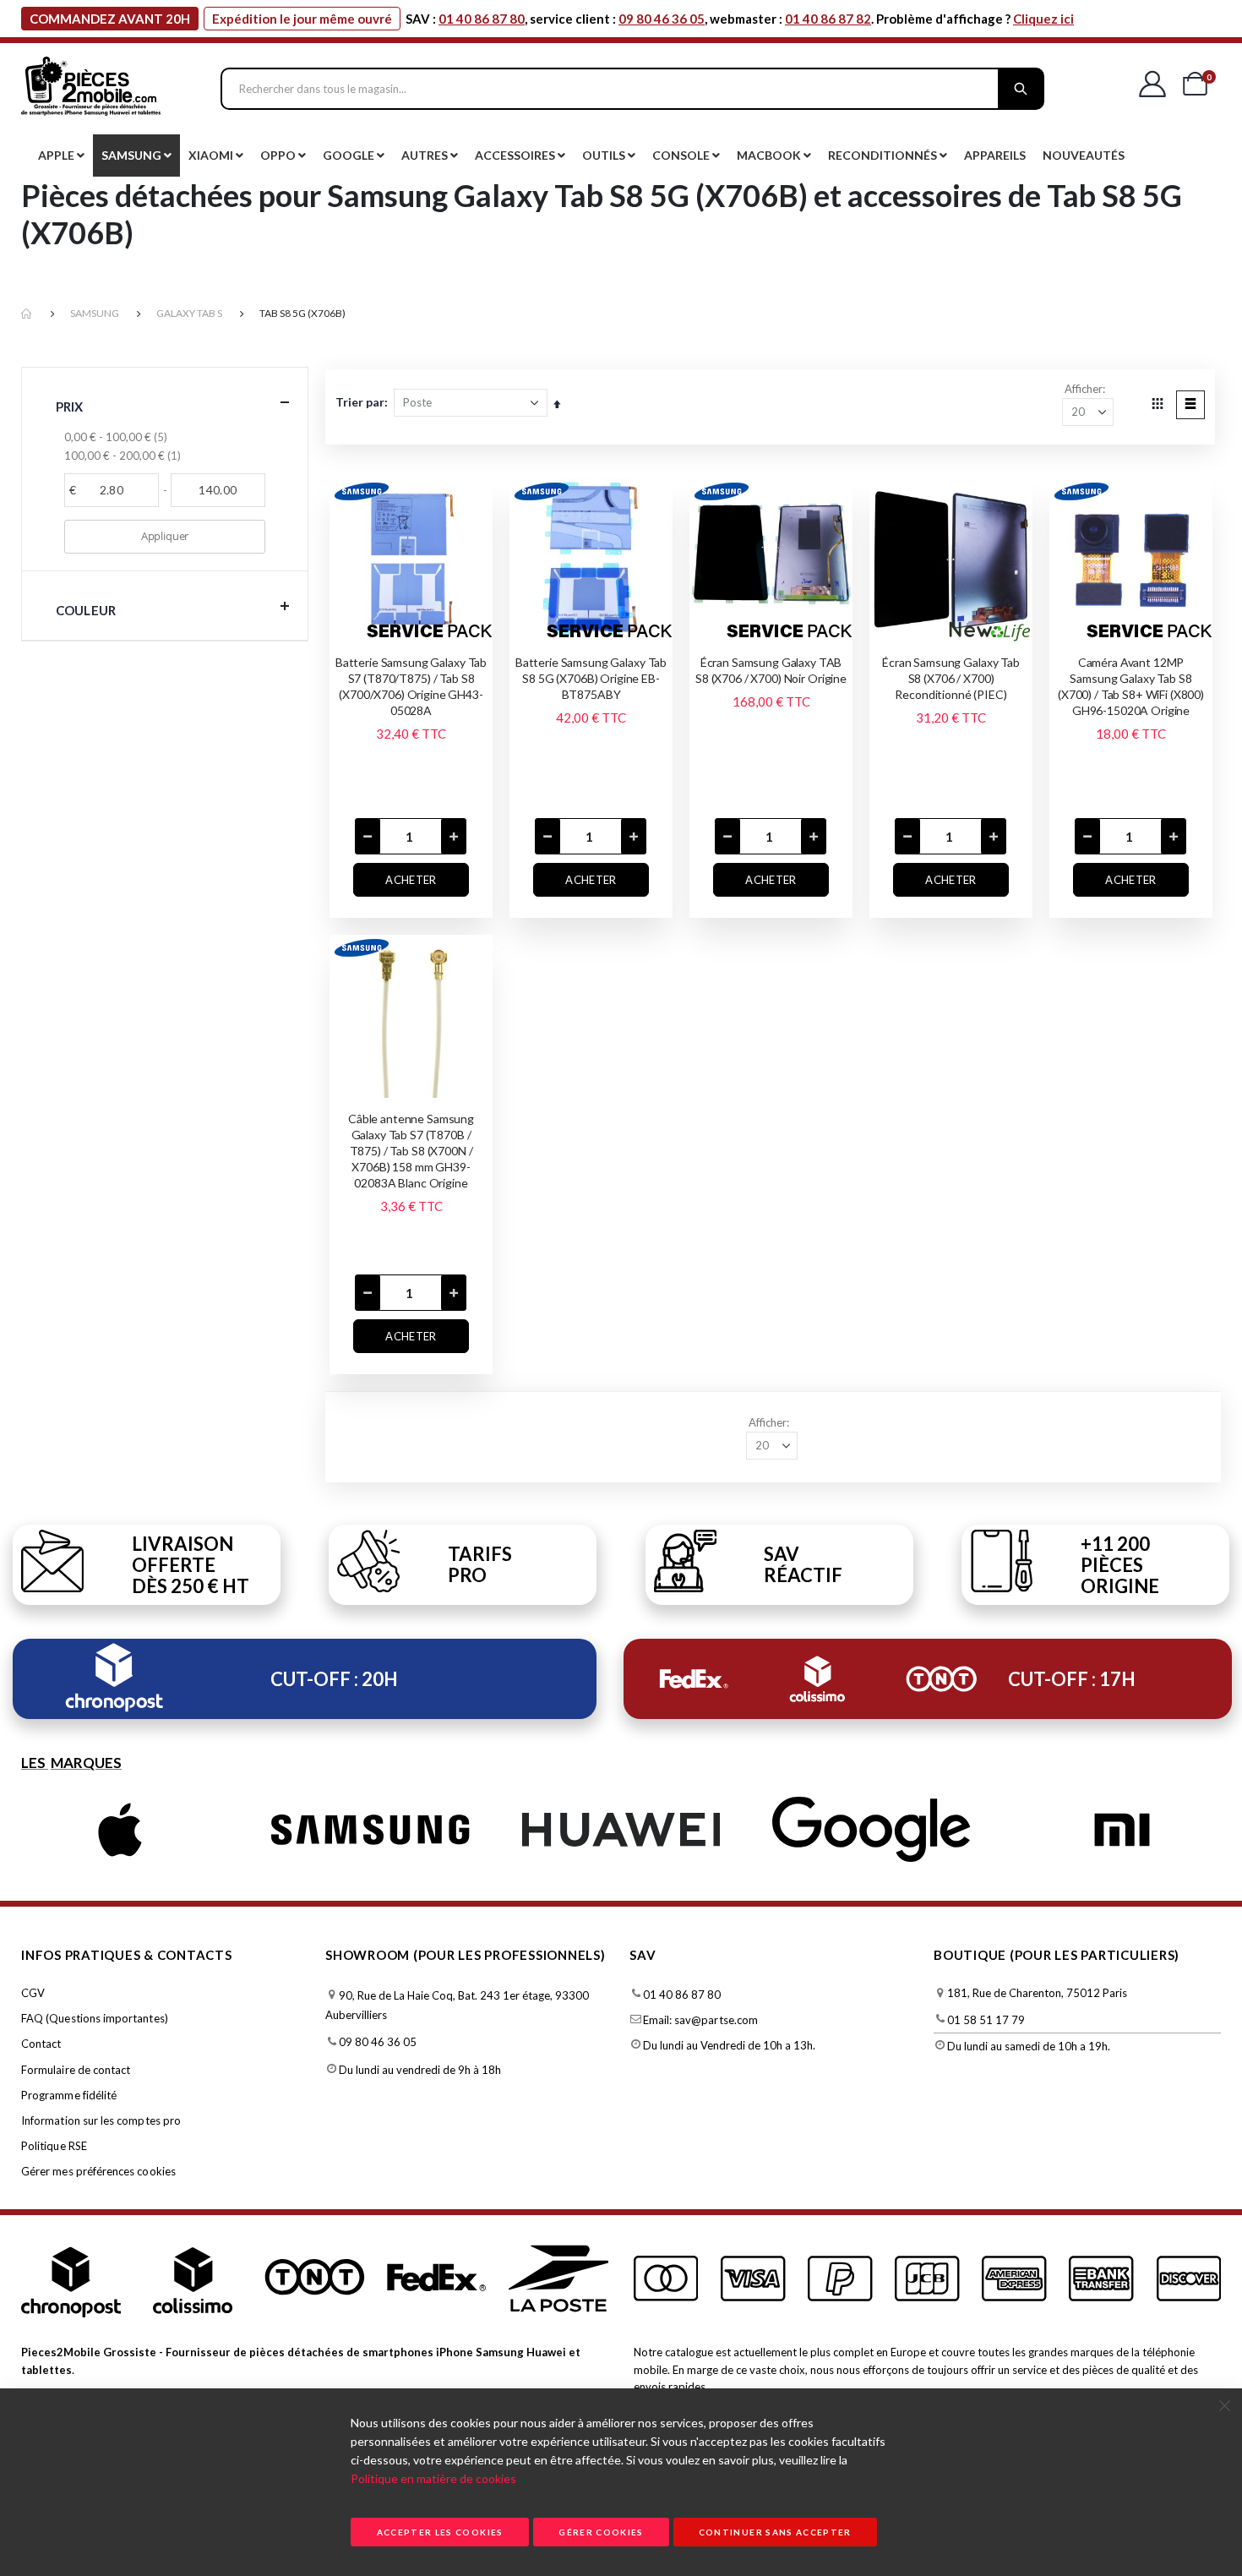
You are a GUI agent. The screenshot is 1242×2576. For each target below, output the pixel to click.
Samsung (95, 313)
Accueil (27, 314)
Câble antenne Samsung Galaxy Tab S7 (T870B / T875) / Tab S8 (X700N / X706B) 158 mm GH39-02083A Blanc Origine (411, 1151)
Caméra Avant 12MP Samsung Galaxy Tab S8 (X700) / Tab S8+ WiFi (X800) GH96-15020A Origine (1131, 686)
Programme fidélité (69, 2095)
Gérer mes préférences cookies (98, 2171)
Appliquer (165, 536)
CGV (33, 1993)
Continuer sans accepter (775, 2532)
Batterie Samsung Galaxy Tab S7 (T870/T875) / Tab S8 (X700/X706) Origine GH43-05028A (411, 686)
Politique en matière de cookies (433, 2478)
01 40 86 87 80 (482, 19)
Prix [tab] (70, 407)
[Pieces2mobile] (91, 89)
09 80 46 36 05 (662, 19)
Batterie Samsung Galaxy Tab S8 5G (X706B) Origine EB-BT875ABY (591, 678)
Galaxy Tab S (189, 313)
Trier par (360, 402)
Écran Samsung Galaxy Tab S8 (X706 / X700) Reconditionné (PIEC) (951, 678)
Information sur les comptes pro (101, 2120)
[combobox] (632, 89)
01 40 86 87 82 (828, 19)
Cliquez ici (1043, 19)
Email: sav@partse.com (700, 2020)
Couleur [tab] (86, 610)
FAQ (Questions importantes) (95, 2018)
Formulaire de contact (76, 2070)
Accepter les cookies (440, 2532)
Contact (41, 2044)
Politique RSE (54, 2146)
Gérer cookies (601, 2532)
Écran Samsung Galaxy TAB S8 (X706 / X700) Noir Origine (771, 670)
